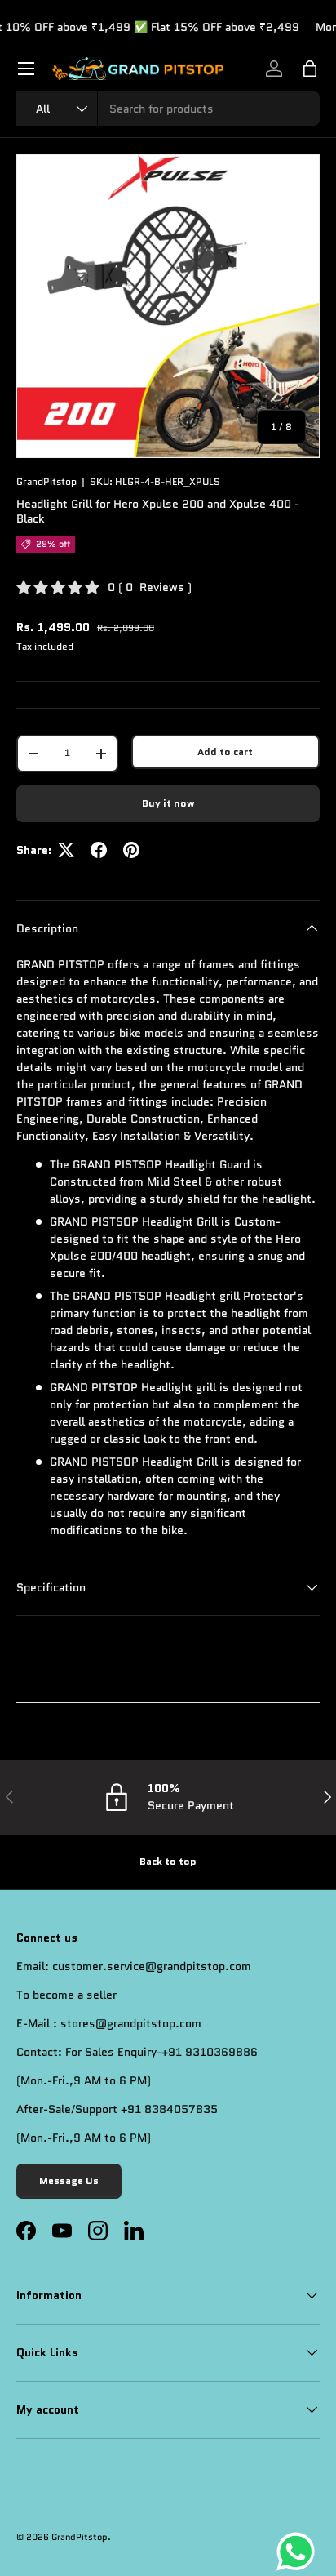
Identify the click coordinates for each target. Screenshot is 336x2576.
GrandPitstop (46, 482)
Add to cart (225, 752)
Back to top (168, 1862)
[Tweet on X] (66, 850)
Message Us (69, 2181)
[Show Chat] (300, 2552)
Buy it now (168, 803)
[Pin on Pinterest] (131, 850)
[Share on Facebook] (99, 850)
